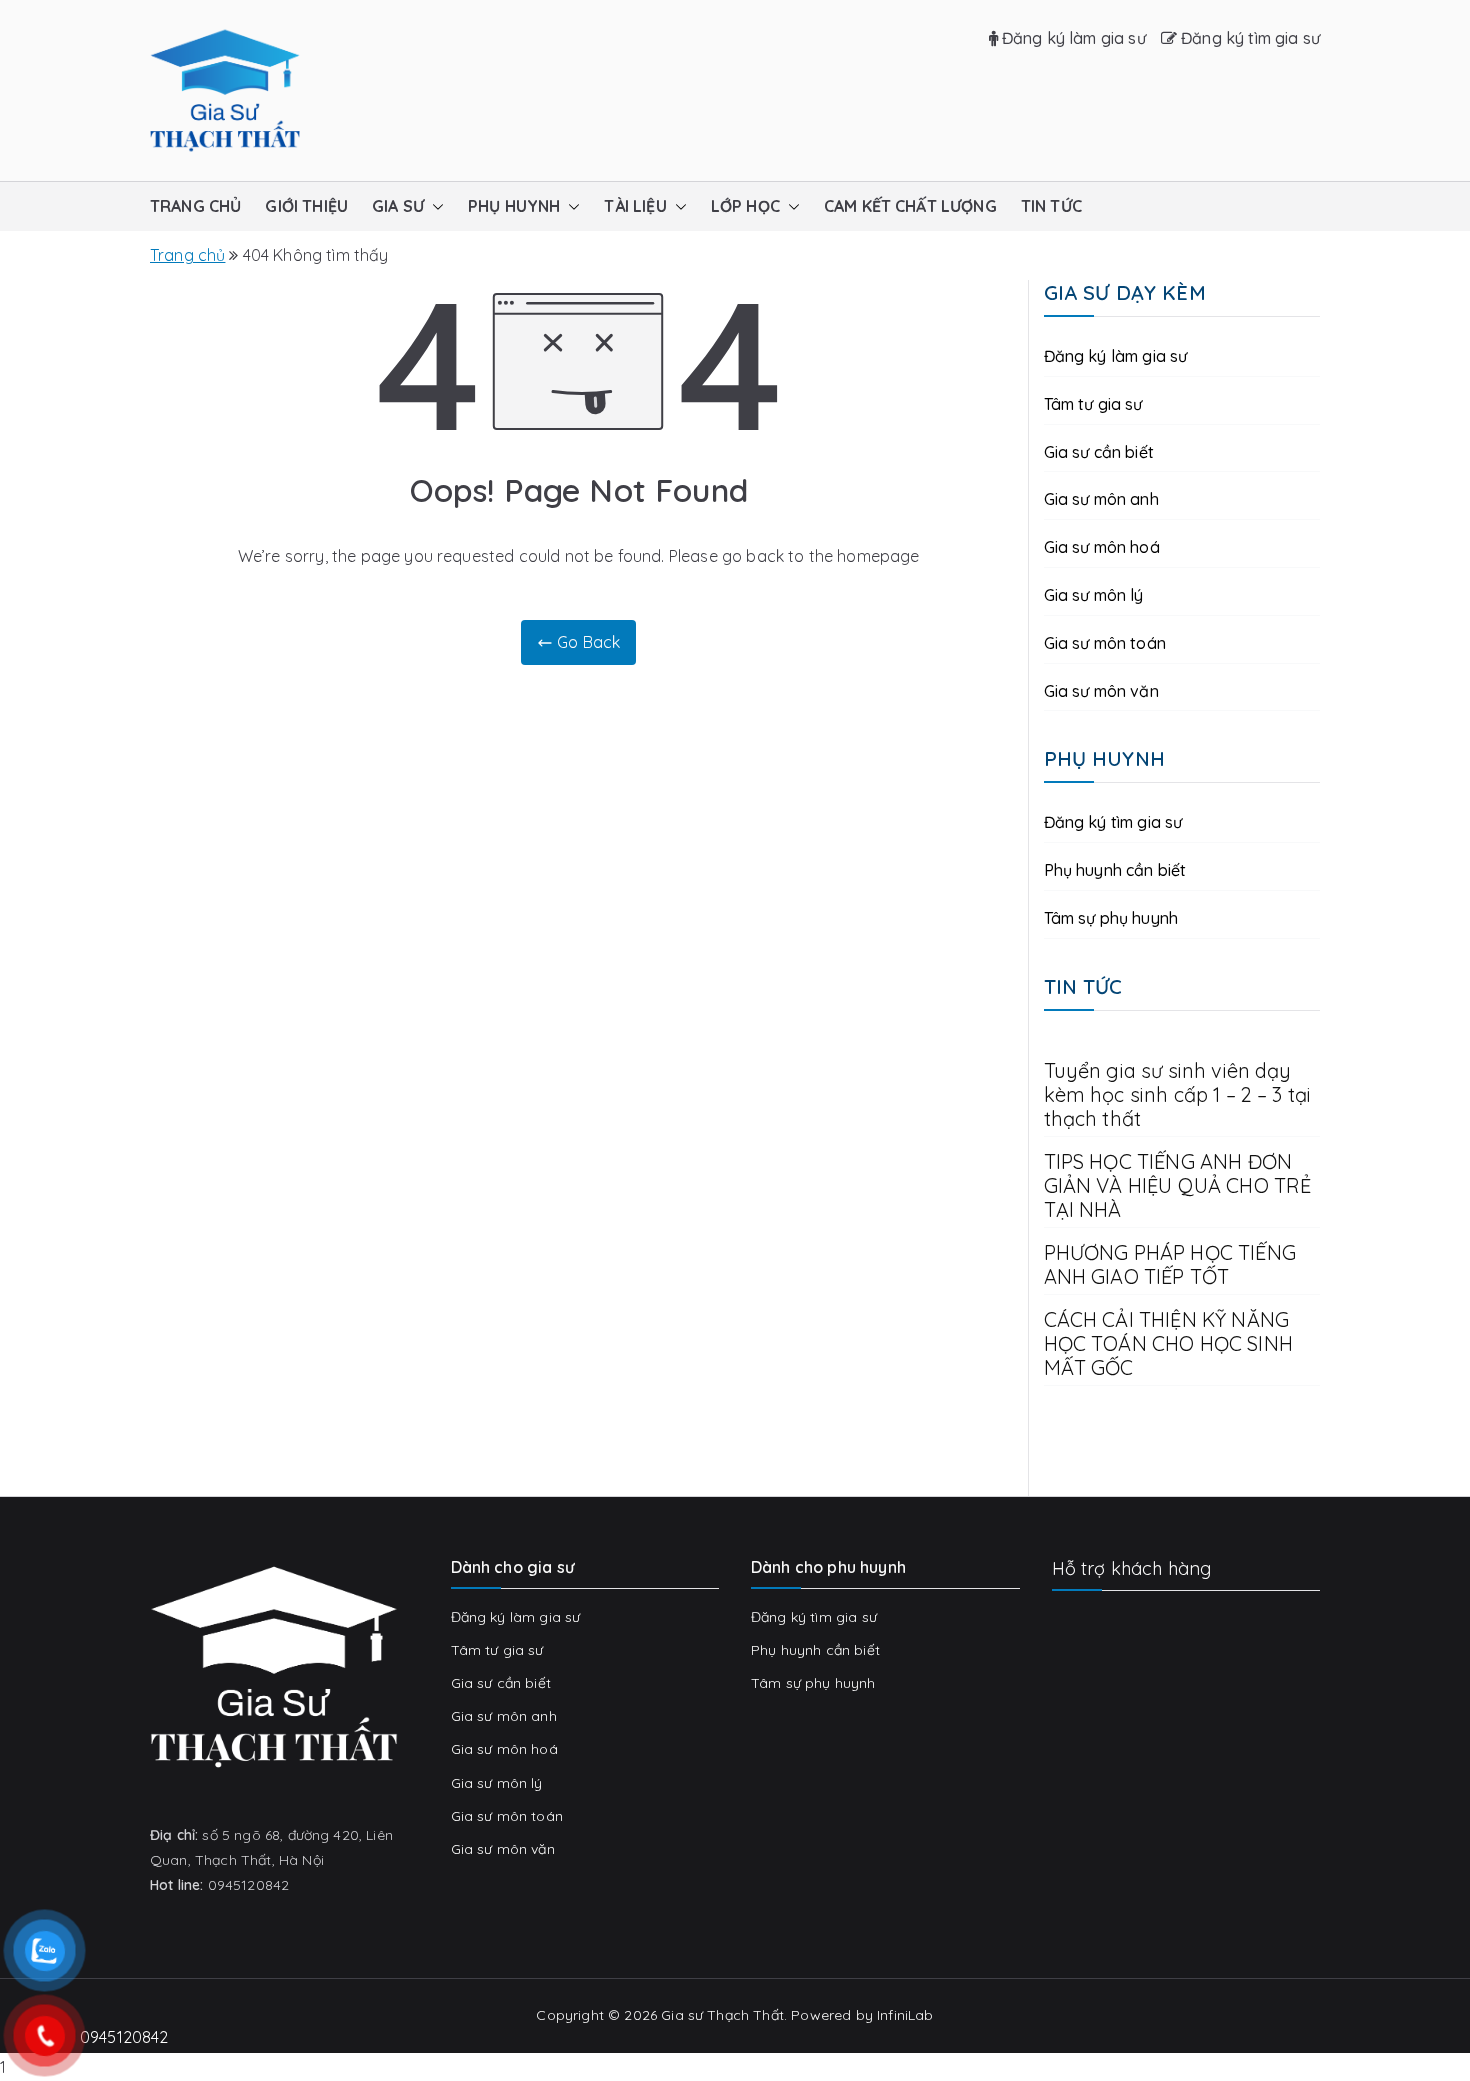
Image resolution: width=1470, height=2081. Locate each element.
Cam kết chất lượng (910, 206)
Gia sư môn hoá (1102, 547)
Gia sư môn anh (1101, 499)
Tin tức (1051, 206)
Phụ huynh (514, 206)
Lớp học (745, 206)
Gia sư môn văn (1101, 691)
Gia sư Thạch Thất (722, 2015)
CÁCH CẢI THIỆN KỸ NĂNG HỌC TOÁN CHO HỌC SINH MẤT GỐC (1168, 1344)
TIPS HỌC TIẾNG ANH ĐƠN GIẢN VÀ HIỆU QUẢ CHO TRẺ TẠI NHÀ (1178, 1186)
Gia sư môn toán (1105, 643)
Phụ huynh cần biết (1115, 870)
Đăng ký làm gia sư (1072, 38)
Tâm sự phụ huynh (1111, 918)
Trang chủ (195, 206)
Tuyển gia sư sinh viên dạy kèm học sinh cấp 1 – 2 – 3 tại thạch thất (1178, 1095)
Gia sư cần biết (1099, 452)
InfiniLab (905, 2015)
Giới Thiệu (306, 206)
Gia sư (398, 206)
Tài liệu (635, 206)
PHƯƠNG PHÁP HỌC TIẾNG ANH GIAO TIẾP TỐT (1170, 1265)
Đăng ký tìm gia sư (1248, 38)
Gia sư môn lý (1094, 595)
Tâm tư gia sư (1093, 404)
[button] (434, 206)
